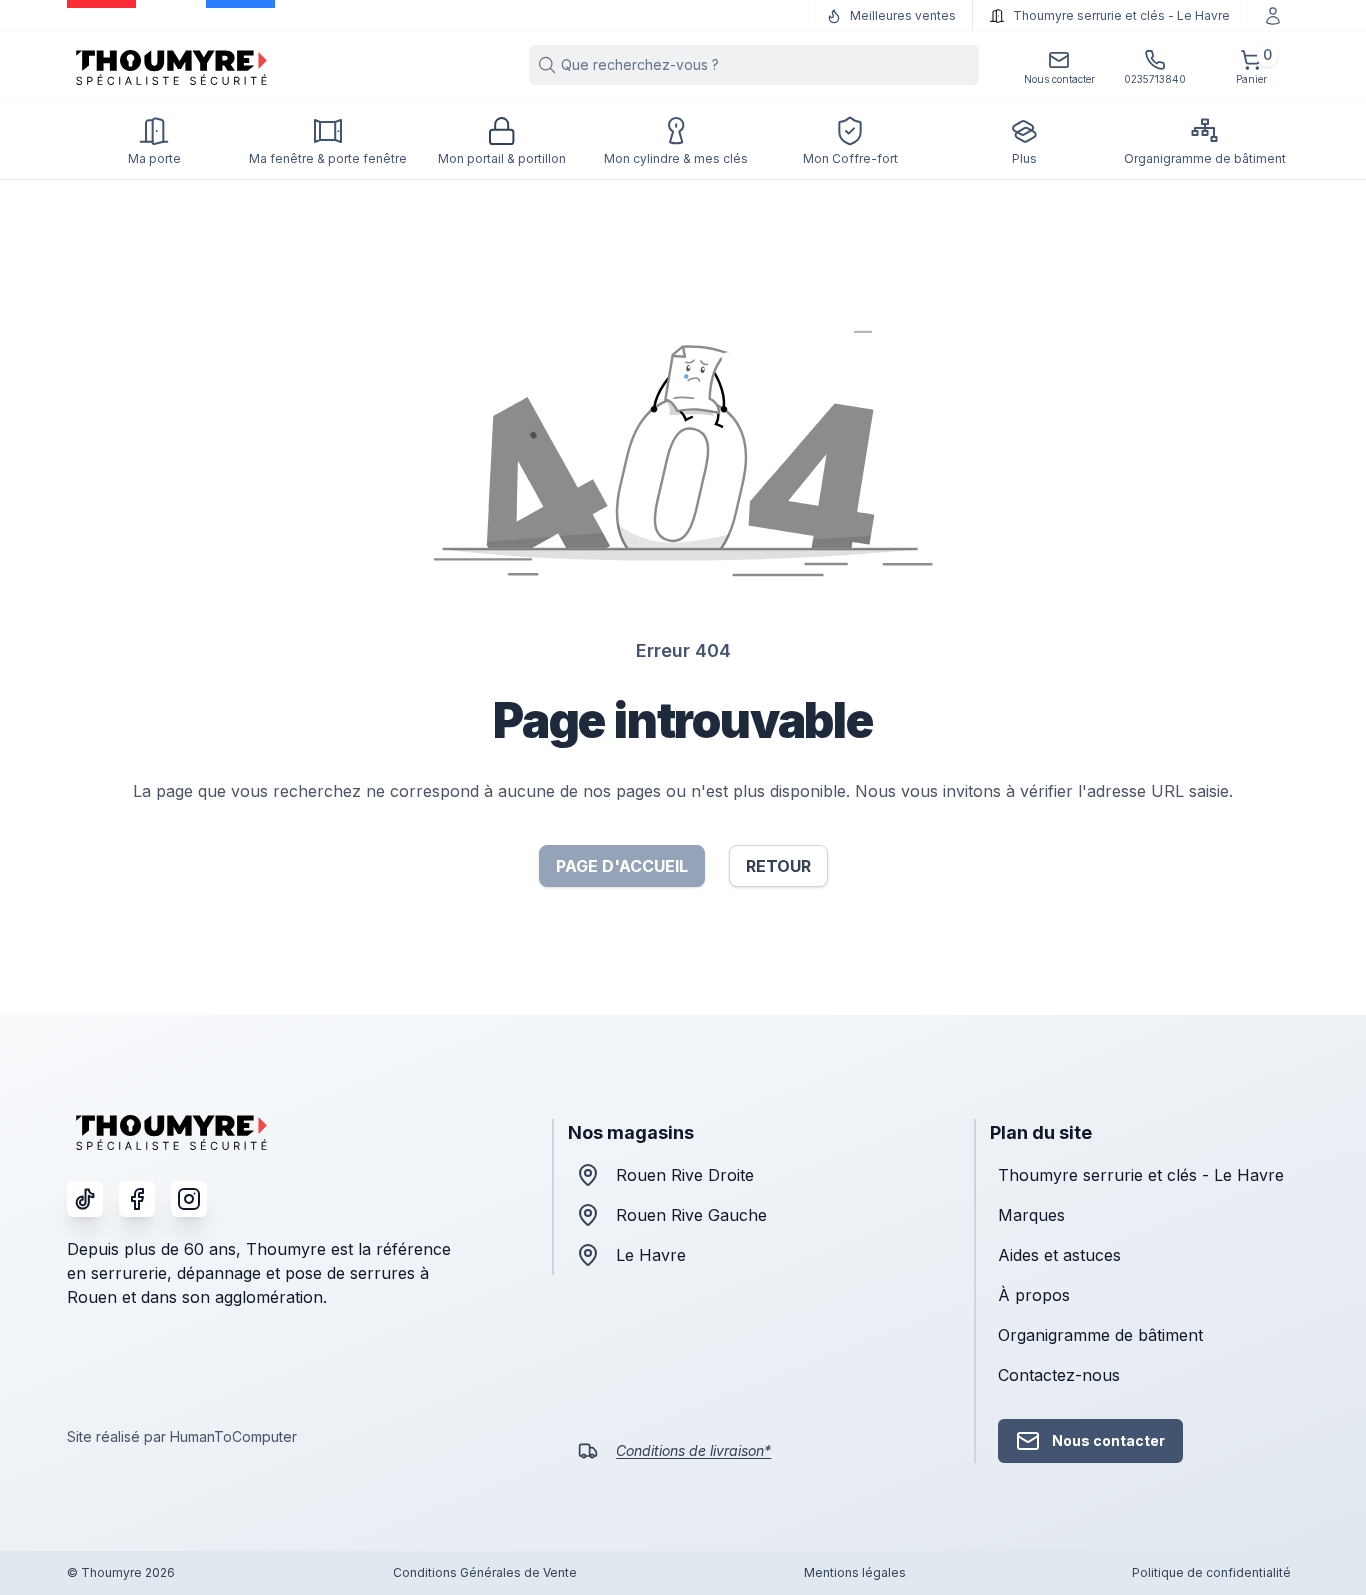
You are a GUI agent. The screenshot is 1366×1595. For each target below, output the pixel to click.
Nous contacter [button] (1108, 1440)
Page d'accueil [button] (622, 866)
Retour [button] (778, 866)
